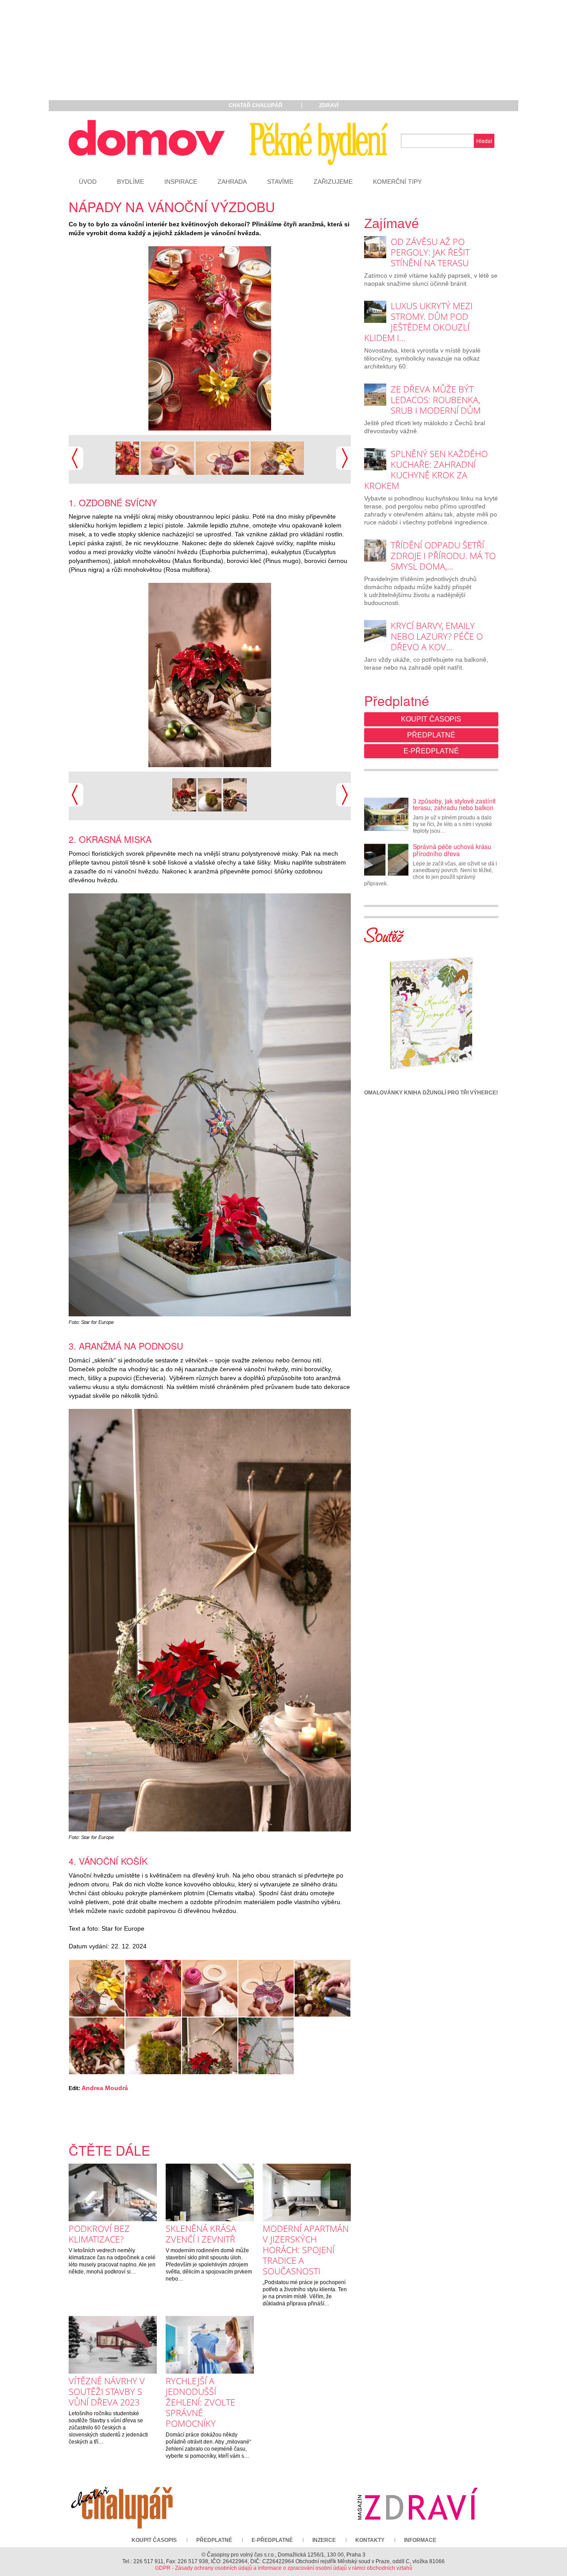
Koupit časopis (431, 719)
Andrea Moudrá (105, 2088)
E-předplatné (431, 751)
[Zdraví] (417, 2503)
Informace (420, 2540)
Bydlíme (130, 182)
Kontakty (370, 2540)
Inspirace (181, 182)
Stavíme (280, 182)
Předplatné (431, 735)
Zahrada (232, 182)
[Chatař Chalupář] (122, 2503)
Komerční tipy (397, 182)
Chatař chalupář (256, 105)
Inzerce (324, 2540)
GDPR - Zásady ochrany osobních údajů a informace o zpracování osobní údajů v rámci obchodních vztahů (284, 2568)
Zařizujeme (333, 182)
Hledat (484, 141)
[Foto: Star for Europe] (210, 338)
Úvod (88, 182)
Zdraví (329, 105)
